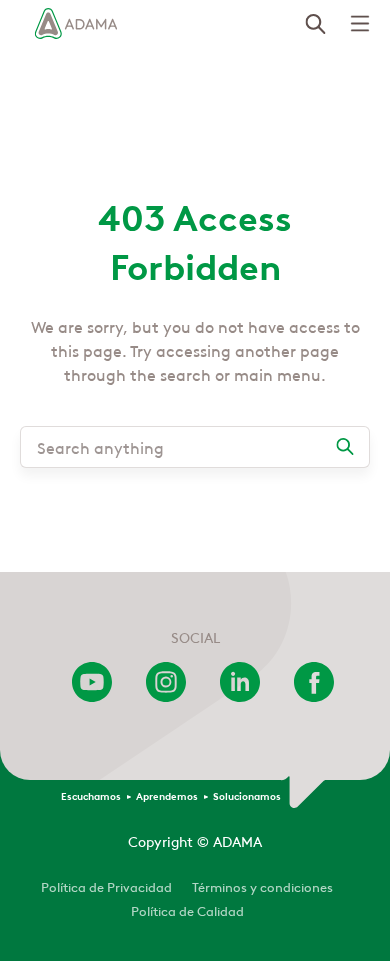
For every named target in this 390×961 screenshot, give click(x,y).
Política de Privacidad (106, 885)
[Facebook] (314, 696)
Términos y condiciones (262, 885)
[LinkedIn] (240, 696)
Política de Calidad (187, 909)
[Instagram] (166, 696)
